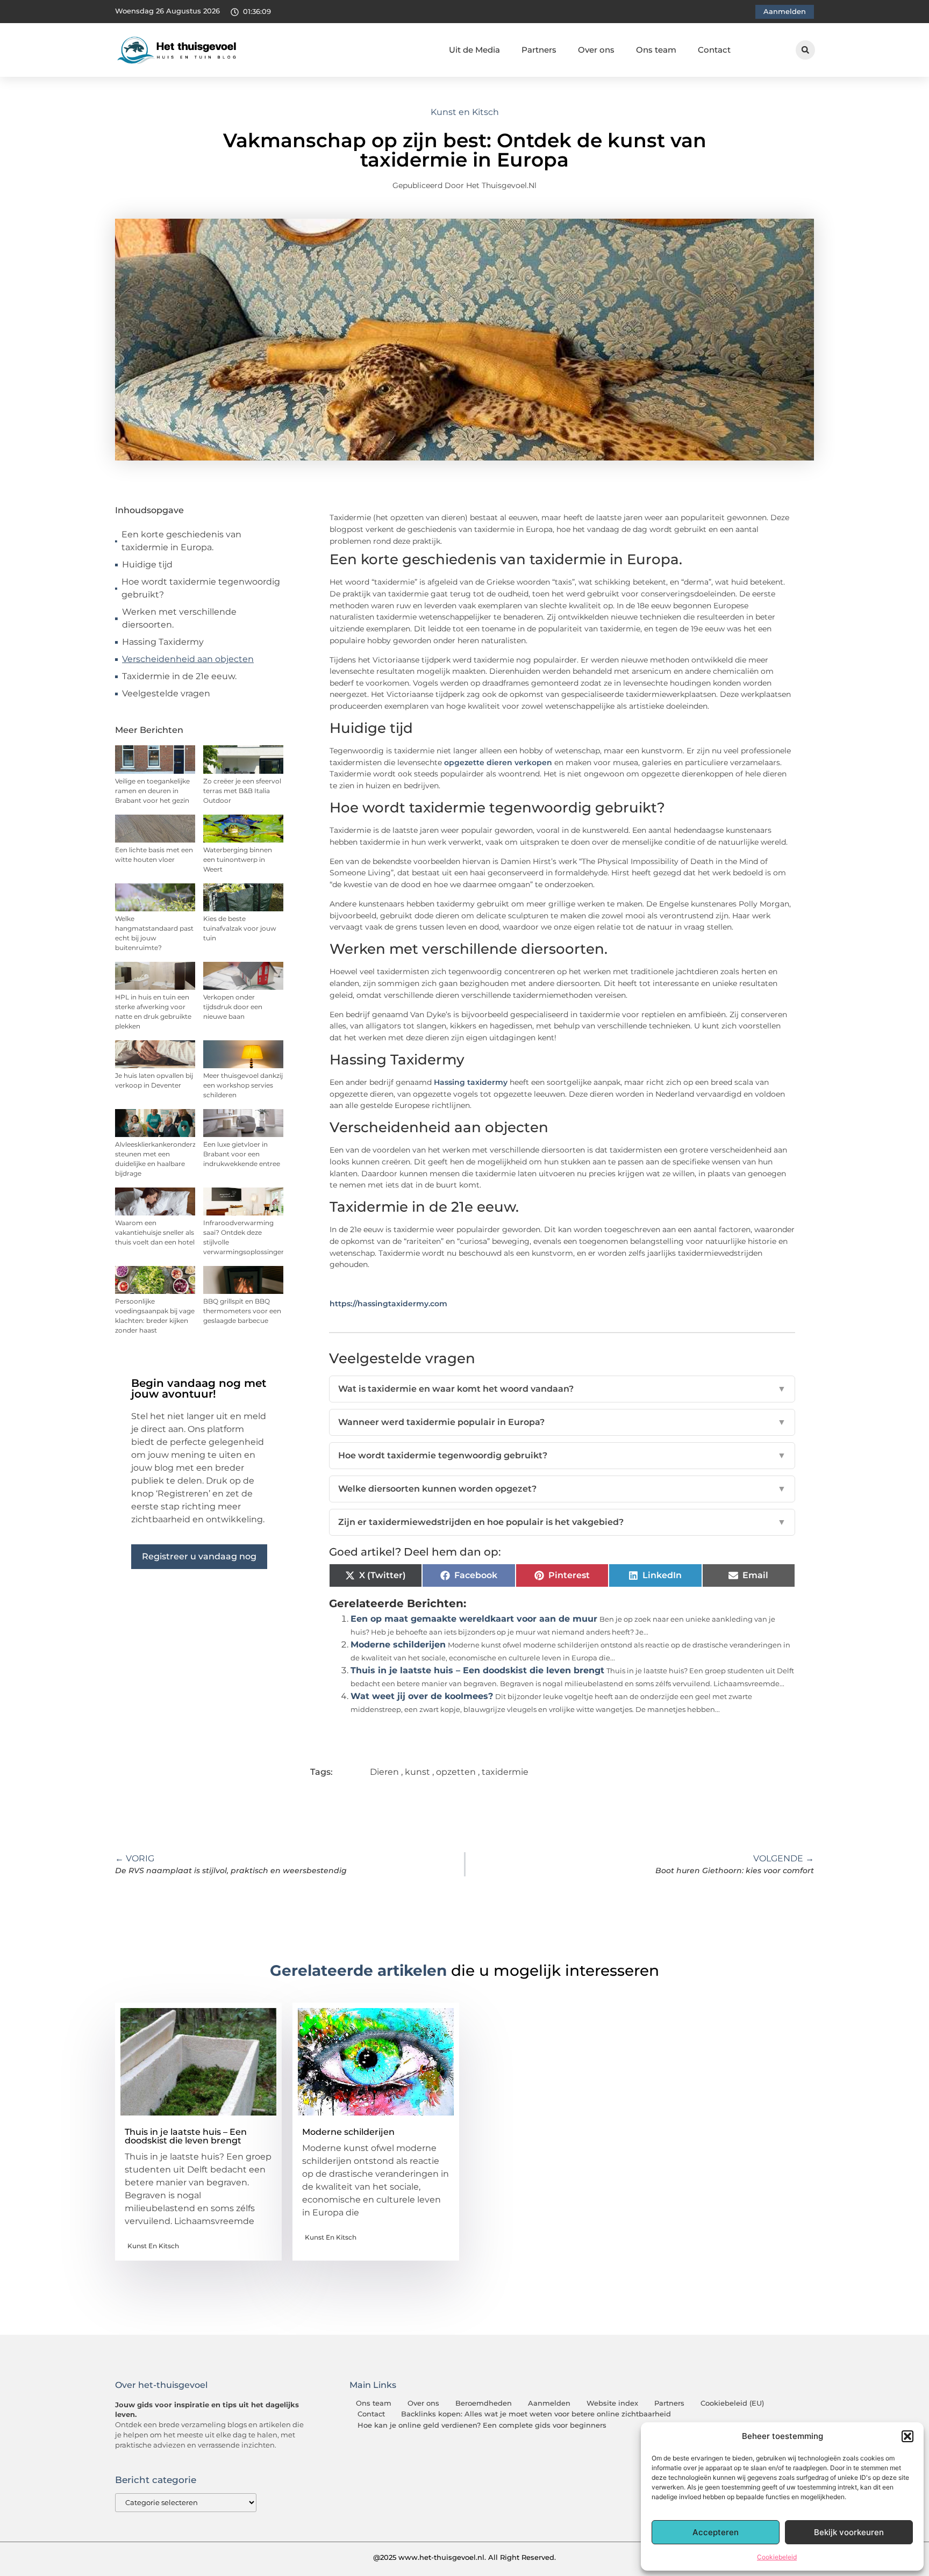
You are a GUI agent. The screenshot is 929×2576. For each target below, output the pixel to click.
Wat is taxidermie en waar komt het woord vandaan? (562, 1389)
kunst (417, 1772)
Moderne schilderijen (398, 1645)
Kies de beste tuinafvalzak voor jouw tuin (240, 928)
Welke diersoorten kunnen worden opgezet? (562, 1489)
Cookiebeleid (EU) (732, 2403)
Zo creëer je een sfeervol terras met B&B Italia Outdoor (242, 791)
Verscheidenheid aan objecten (188, 659)
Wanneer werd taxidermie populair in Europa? (562, 1422)
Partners (539, 50)
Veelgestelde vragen (166, 693)
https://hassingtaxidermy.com (388, 1304)
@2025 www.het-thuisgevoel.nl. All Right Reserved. (464, 2557)
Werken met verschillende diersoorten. (179, 618)
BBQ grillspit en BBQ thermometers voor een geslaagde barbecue (242, 1311)
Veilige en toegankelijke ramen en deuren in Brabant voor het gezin (152, 791)
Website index (612, 2403)
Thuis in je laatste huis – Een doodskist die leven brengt (477, 1670)
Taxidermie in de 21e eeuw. (179, 676)
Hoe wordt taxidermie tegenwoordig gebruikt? (201, 588)
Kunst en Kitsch (465, 112)
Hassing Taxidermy (163, 642)
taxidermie (505, 1772)
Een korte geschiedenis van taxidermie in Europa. (181, 541)
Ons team (656, 50)
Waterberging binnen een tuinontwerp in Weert (238, 859)
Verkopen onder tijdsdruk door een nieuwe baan (233, 1007)
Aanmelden (549, 2403)
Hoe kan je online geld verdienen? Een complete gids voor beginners (482, 2425)
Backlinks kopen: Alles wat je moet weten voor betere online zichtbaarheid (536, 2414)
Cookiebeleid (777, 2557)
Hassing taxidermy (471, 1082)
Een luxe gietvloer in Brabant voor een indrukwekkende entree (242, 1154)
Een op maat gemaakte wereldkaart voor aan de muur (474, 1619)
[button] (907, 2436)
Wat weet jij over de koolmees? (422, 1696)
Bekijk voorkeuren (849, 2532)
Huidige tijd (147, 564)
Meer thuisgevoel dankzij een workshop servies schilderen (243, 1085)
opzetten (456, 1772)
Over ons (596, 50)
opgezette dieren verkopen (498, 762)
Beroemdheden (484, 2403)
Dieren (384, 1772)
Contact (714, 50)
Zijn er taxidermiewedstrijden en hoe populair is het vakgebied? (562, 1522)
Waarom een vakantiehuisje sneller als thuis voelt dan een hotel (155, 1232)
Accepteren (716, 2532)
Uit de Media (474, 50)
